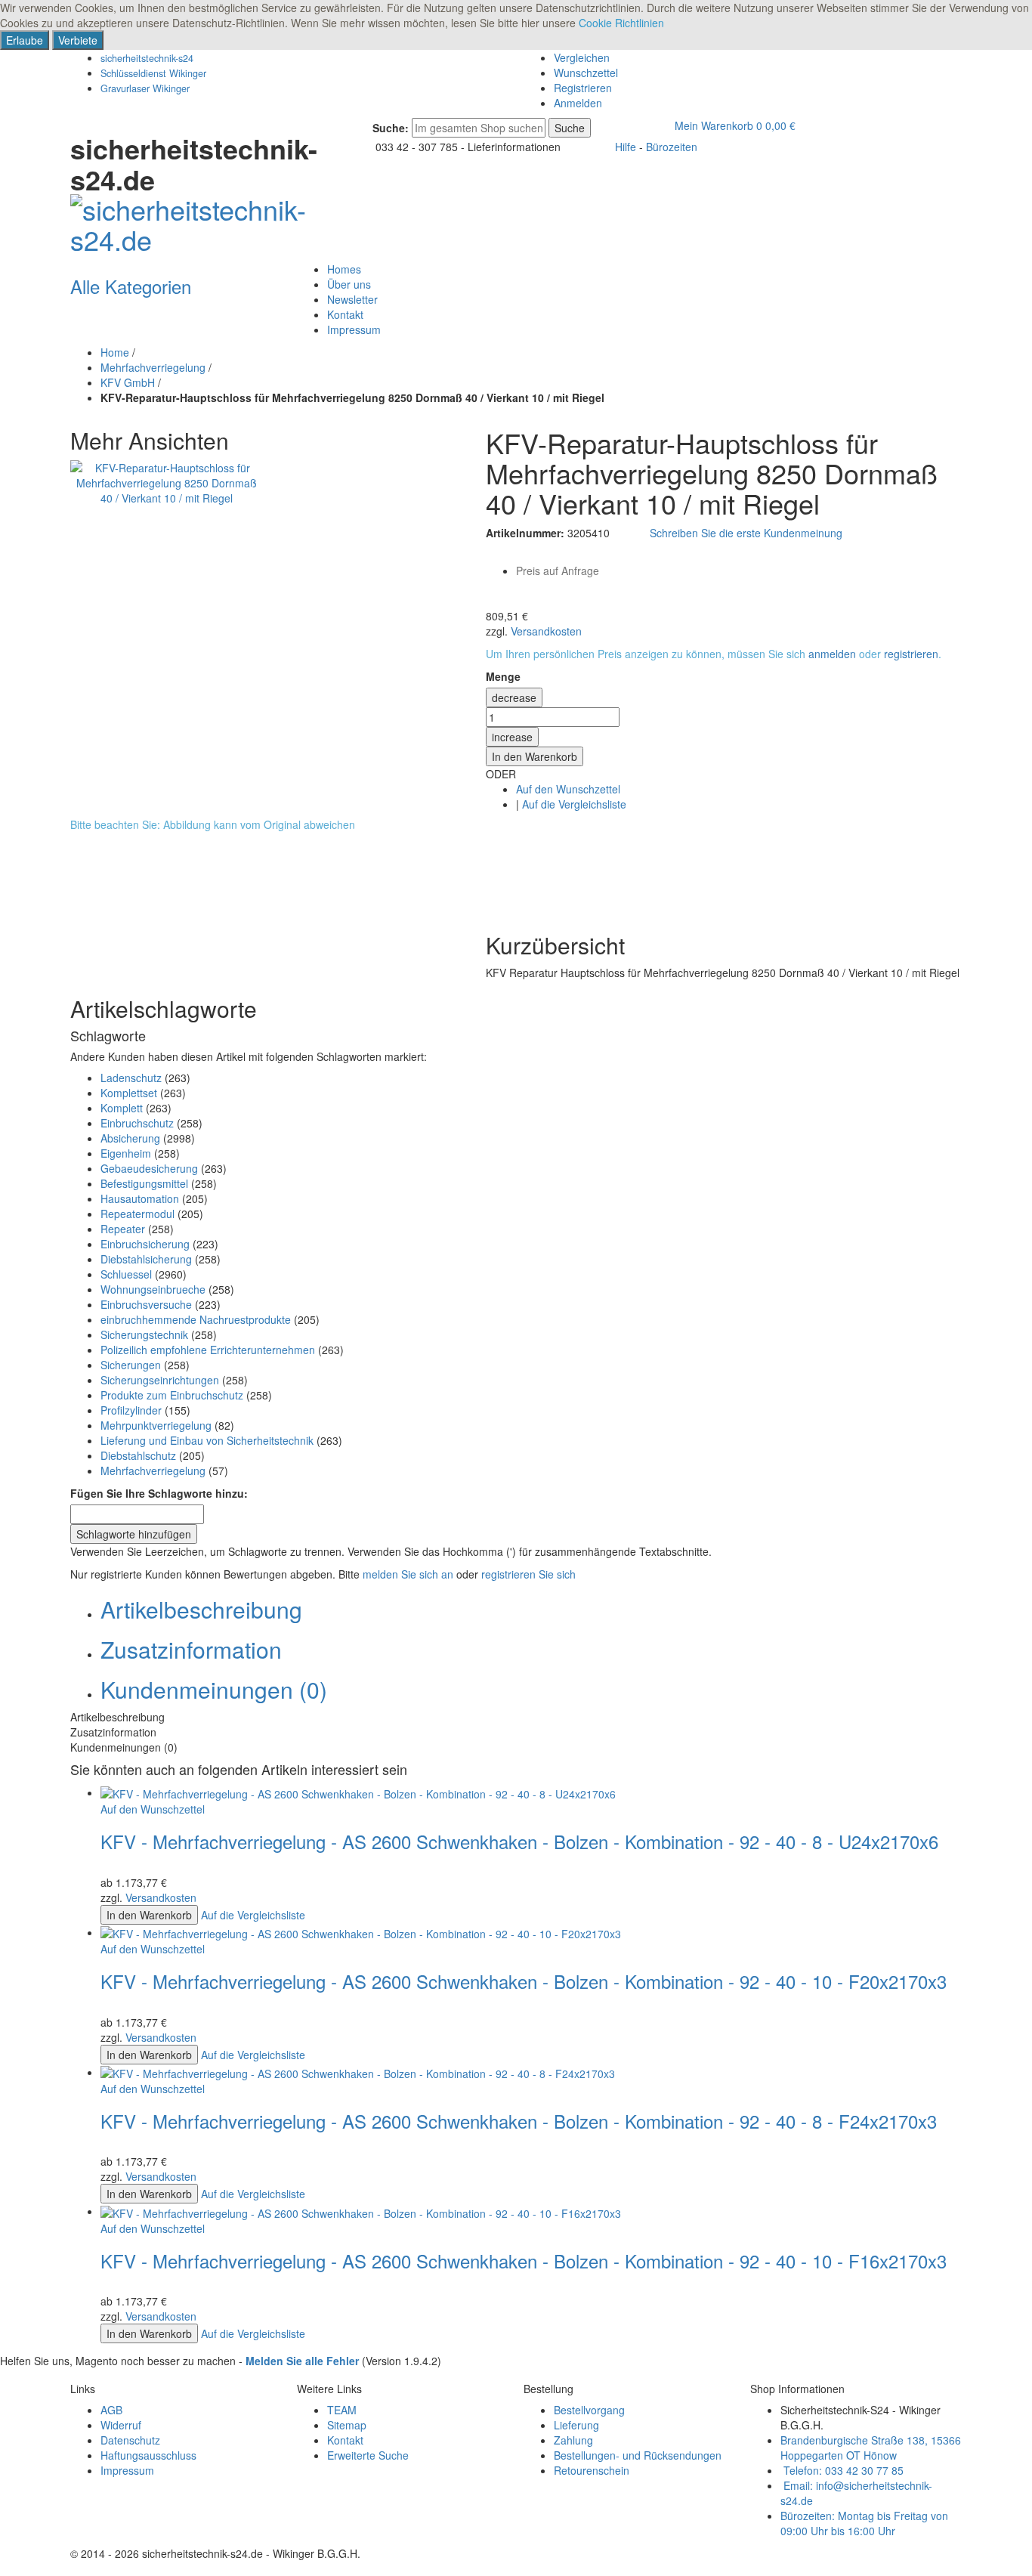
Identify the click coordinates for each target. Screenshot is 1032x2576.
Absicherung (130, 1138)
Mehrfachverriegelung (153, 367)
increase (512, 737)
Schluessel (126, 1274)
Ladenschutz (131, 1078)
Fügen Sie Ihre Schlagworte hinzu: (159, 1493)
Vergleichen (582, 57)
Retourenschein (592, 2470)
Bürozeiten (672, 147)
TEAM (342, 2410)
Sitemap (347, 2425)
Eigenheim (126, 1153)
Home (115, 352)
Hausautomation (140, 1198)
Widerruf (121, 2425)
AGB (111, 2410)
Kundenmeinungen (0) (214, 1689)
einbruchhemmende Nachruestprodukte (196, 1319)
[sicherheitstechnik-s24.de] (195, 220)
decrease (514, 697)
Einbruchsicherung (145, 1244)
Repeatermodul (137, 1214)
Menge (503, 676)
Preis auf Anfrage (558, 571)
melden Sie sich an (408, 1574)
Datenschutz (130, 2440)
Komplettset (129, 1093)
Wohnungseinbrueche (153, 1289)
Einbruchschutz (137, 1123)
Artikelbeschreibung (201, 1609)
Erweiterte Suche (368, 2455)
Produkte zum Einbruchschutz (172, 1395)
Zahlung (573, 2440)
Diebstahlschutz (138, 1455)
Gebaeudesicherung (149, 1168)
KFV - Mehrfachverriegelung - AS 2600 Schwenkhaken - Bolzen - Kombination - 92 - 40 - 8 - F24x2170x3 (519, 2121)
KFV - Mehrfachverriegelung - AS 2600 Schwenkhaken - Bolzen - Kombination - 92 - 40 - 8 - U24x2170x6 (519, 1841)
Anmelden (578, 103)
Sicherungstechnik (144, 1334)
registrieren (911, 654)
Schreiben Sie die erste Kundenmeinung (746, 533)
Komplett (122, 1108)
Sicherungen (131, 1365)
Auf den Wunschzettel (568, 789)
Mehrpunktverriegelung (156, 1425)
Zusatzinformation (191, 1649)
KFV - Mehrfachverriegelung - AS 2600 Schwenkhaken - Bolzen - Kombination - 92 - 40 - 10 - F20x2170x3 (524, 1981)
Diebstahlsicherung (146, 1259)
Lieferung (576, 2425)
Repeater (123, 1229)
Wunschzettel (586, 73)
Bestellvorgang (589, 2410)
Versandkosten (546, 631)
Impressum (127, 2470)
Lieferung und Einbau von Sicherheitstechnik (207, 1440)
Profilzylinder (131, 1410)
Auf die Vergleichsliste (574, 804)
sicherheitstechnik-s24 (147, 58)
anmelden (832, 654)
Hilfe (626, 147)
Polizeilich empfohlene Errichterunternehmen (208, 1350)
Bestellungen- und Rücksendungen (638, 2455)
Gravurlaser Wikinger (145, 88)
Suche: (391, 128)
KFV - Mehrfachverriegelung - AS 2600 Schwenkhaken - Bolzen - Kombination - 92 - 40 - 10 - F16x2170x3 (524, 2261)
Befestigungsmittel (144, 1183)
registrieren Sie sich (528, 1574)
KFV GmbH (128, 382)
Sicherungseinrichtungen (160, 1380)
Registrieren (583, 88)
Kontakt (345, 2440)
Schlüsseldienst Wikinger (153, 73)
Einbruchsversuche (146, 1304)
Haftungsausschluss (148, 2455)
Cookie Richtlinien (621, 23)
